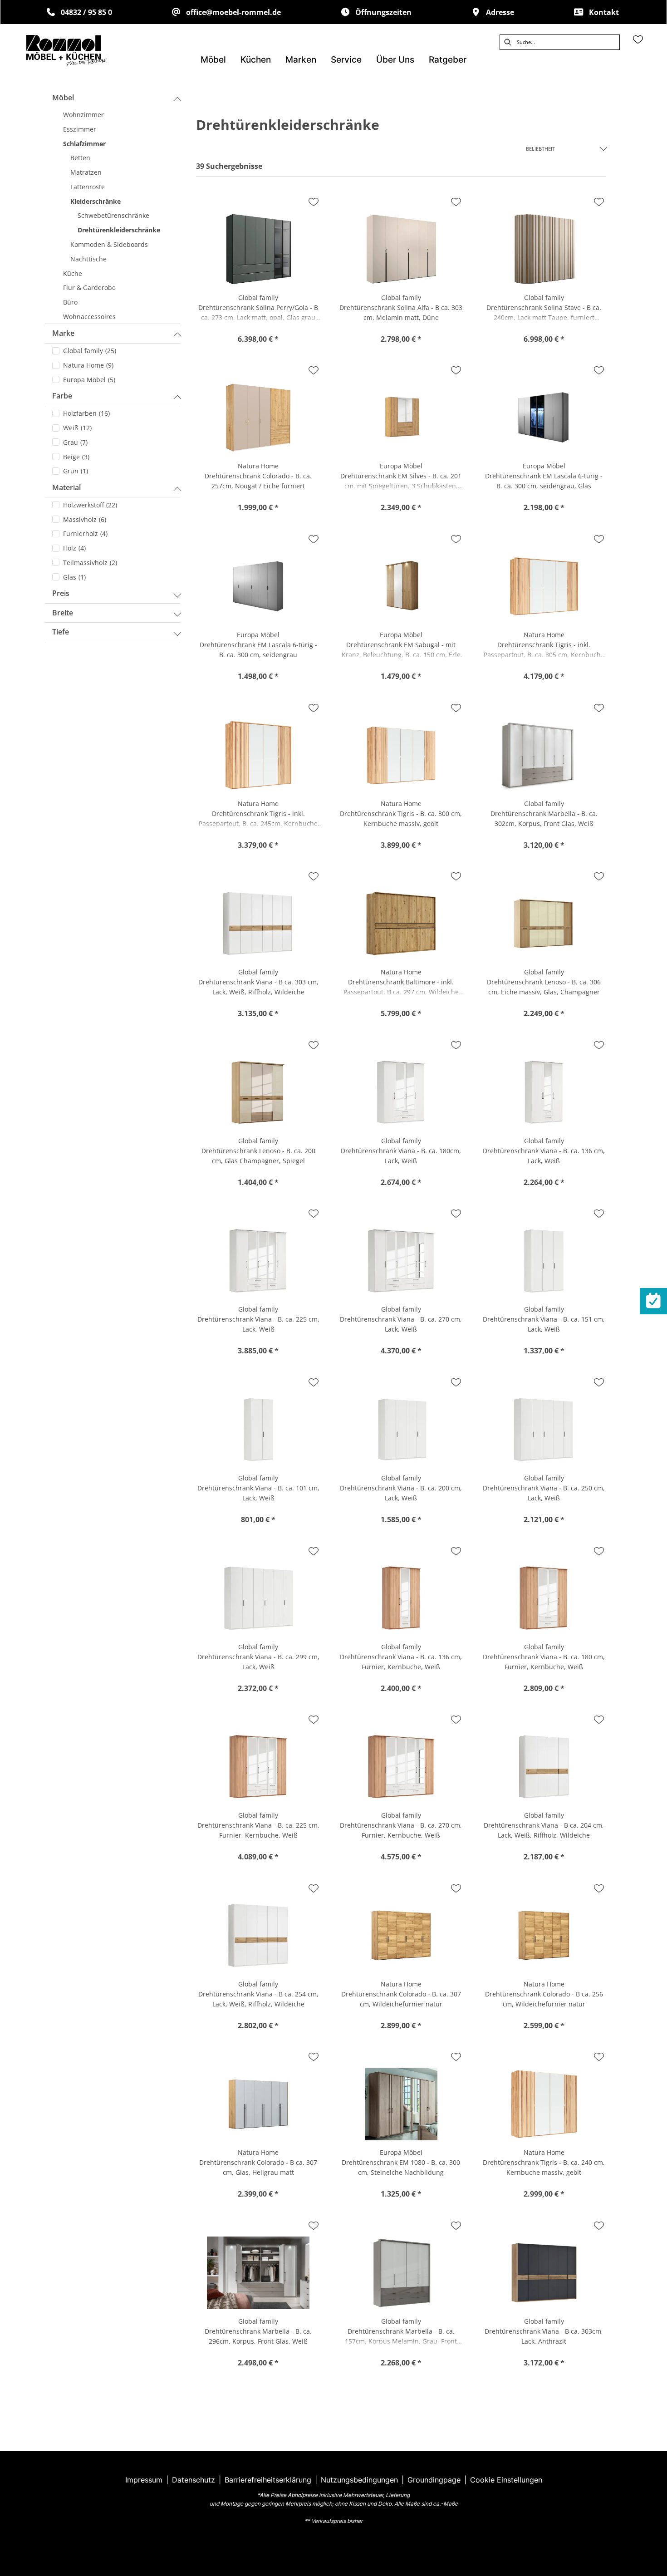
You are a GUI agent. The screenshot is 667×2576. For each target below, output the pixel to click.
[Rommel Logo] (66, 50)
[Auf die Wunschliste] (314, 202)
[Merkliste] (638, 39)
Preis (61, 593)
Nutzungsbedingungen (359, 2480)
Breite (63, 613)
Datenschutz (194, 2480)
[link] (213, 60)
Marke (63, 333)
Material (66, 487)
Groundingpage (434, 2480)
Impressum (144, 2480)
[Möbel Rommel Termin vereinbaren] (653, 1301)
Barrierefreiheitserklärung (268, 2480)
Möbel (63, 98)
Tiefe (61, 632)
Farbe (62, 396)
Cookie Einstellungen (506, 2480)
